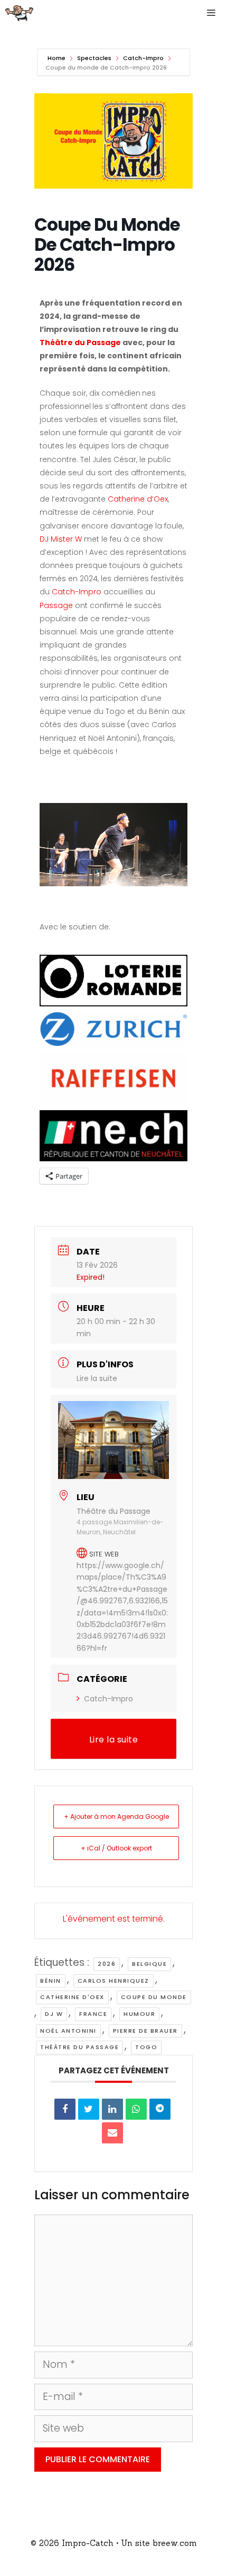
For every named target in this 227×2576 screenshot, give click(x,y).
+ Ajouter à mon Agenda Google (116, 1816)
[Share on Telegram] (160, 2109)
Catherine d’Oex (138, 499)
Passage (57, 605)
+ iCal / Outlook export (116, 1848)
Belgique (149, 1964)
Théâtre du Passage (81, 342)
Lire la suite (97, 1378)
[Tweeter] (89, 2109)
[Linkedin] (112, 2109)
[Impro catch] (19, 13)
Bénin (51, 1981)
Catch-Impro (143, 58)
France (93, 2014)
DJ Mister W (61, 539)
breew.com (175, 2543)
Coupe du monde (154, 1997)
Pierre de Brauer (145, 2031)
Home (57, 58)
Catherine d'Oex (72, 1997)
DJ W (54, 2014)
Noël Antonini (68, 2031)
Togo (146, 2047)
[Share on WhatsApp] (136, 2109)
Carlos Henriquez (113, 1981)
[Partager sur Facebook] (65, 2109)
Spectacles (94, 58)
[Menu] (214, 13)
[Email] (112, 2133)
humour (139, 2014)
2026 (107, 1964)
